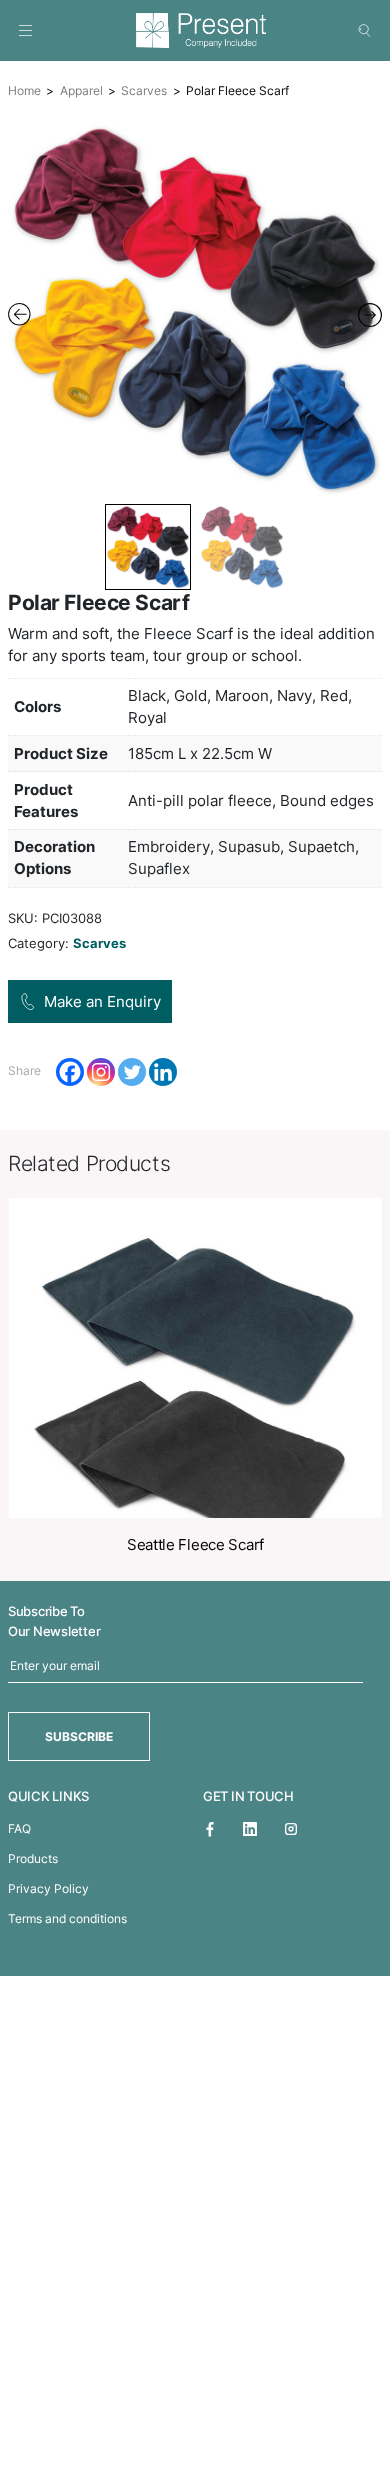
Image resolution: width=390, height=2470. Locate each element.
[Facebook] (70, 1072)
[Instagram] (101, 1072)
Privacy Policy (48, 1888)
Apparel (81, 90)
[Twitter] (132, 1072)
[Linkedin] (163, 1072)
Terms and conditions (67, 1918)
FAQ (19, 1828)
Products (33, 1858)
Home (24, 90)
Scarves (144, 90)
